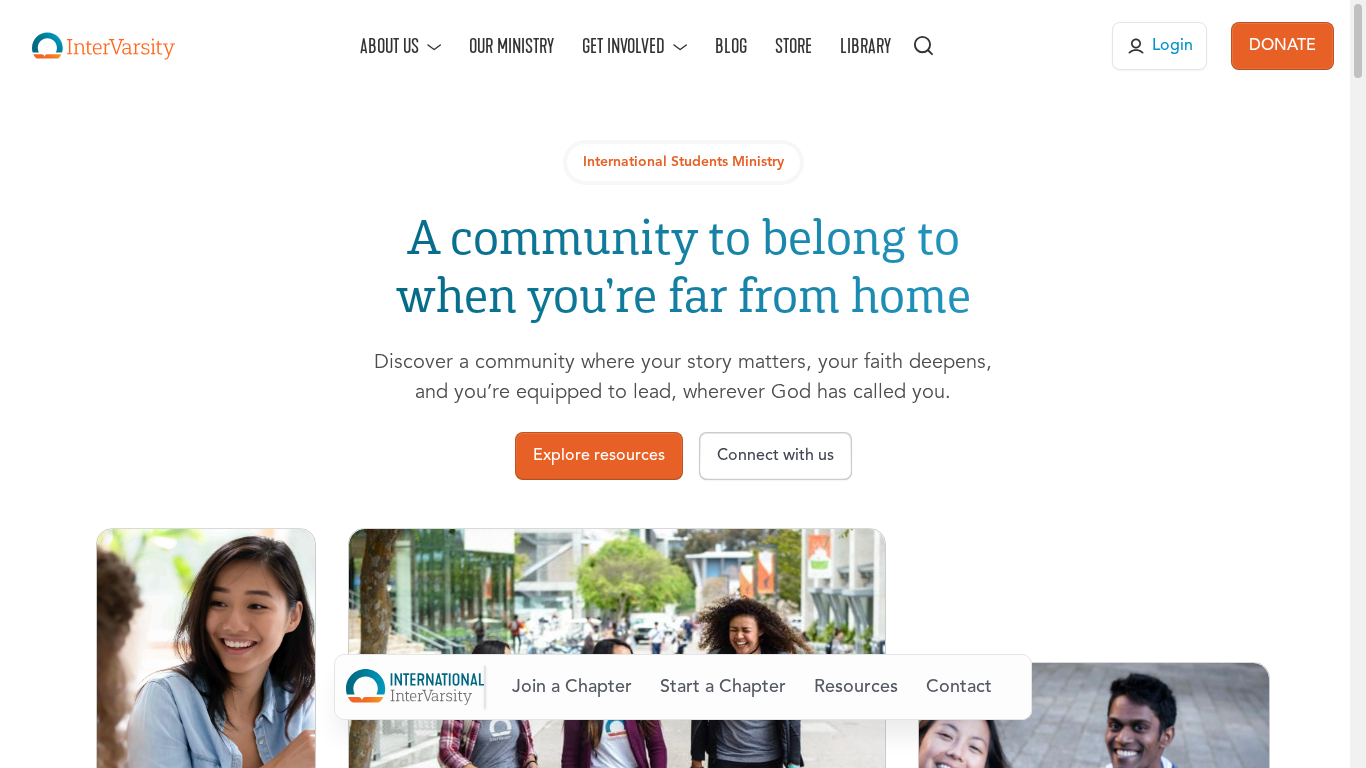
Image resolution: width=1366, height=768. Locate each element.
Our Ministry (511, 46)
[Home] (103, 46)
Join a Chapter (572, 687)
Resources (856, 687)
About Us (389, 46)
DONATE (1282, 46)
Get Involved (623, 46)
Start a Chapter (723, 687)
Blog (731, 46)
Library (865, 46)
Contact (959, 687)
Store (793, 46)
